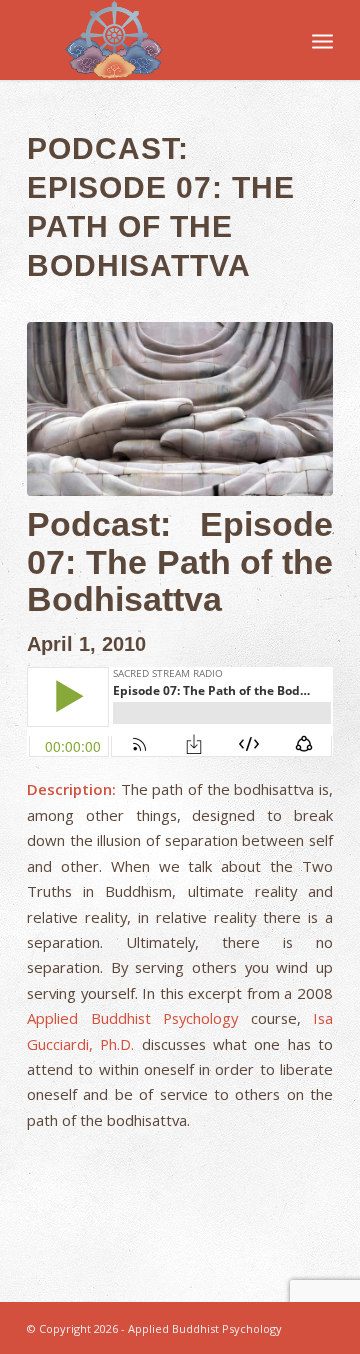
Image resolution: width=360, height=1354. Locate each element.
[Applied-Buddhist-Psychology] (149, 40)
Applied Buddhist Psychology (132, 1018)
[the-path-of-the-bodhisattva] (180, 409)
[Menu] (322, 40)
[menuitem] (322, 40)
